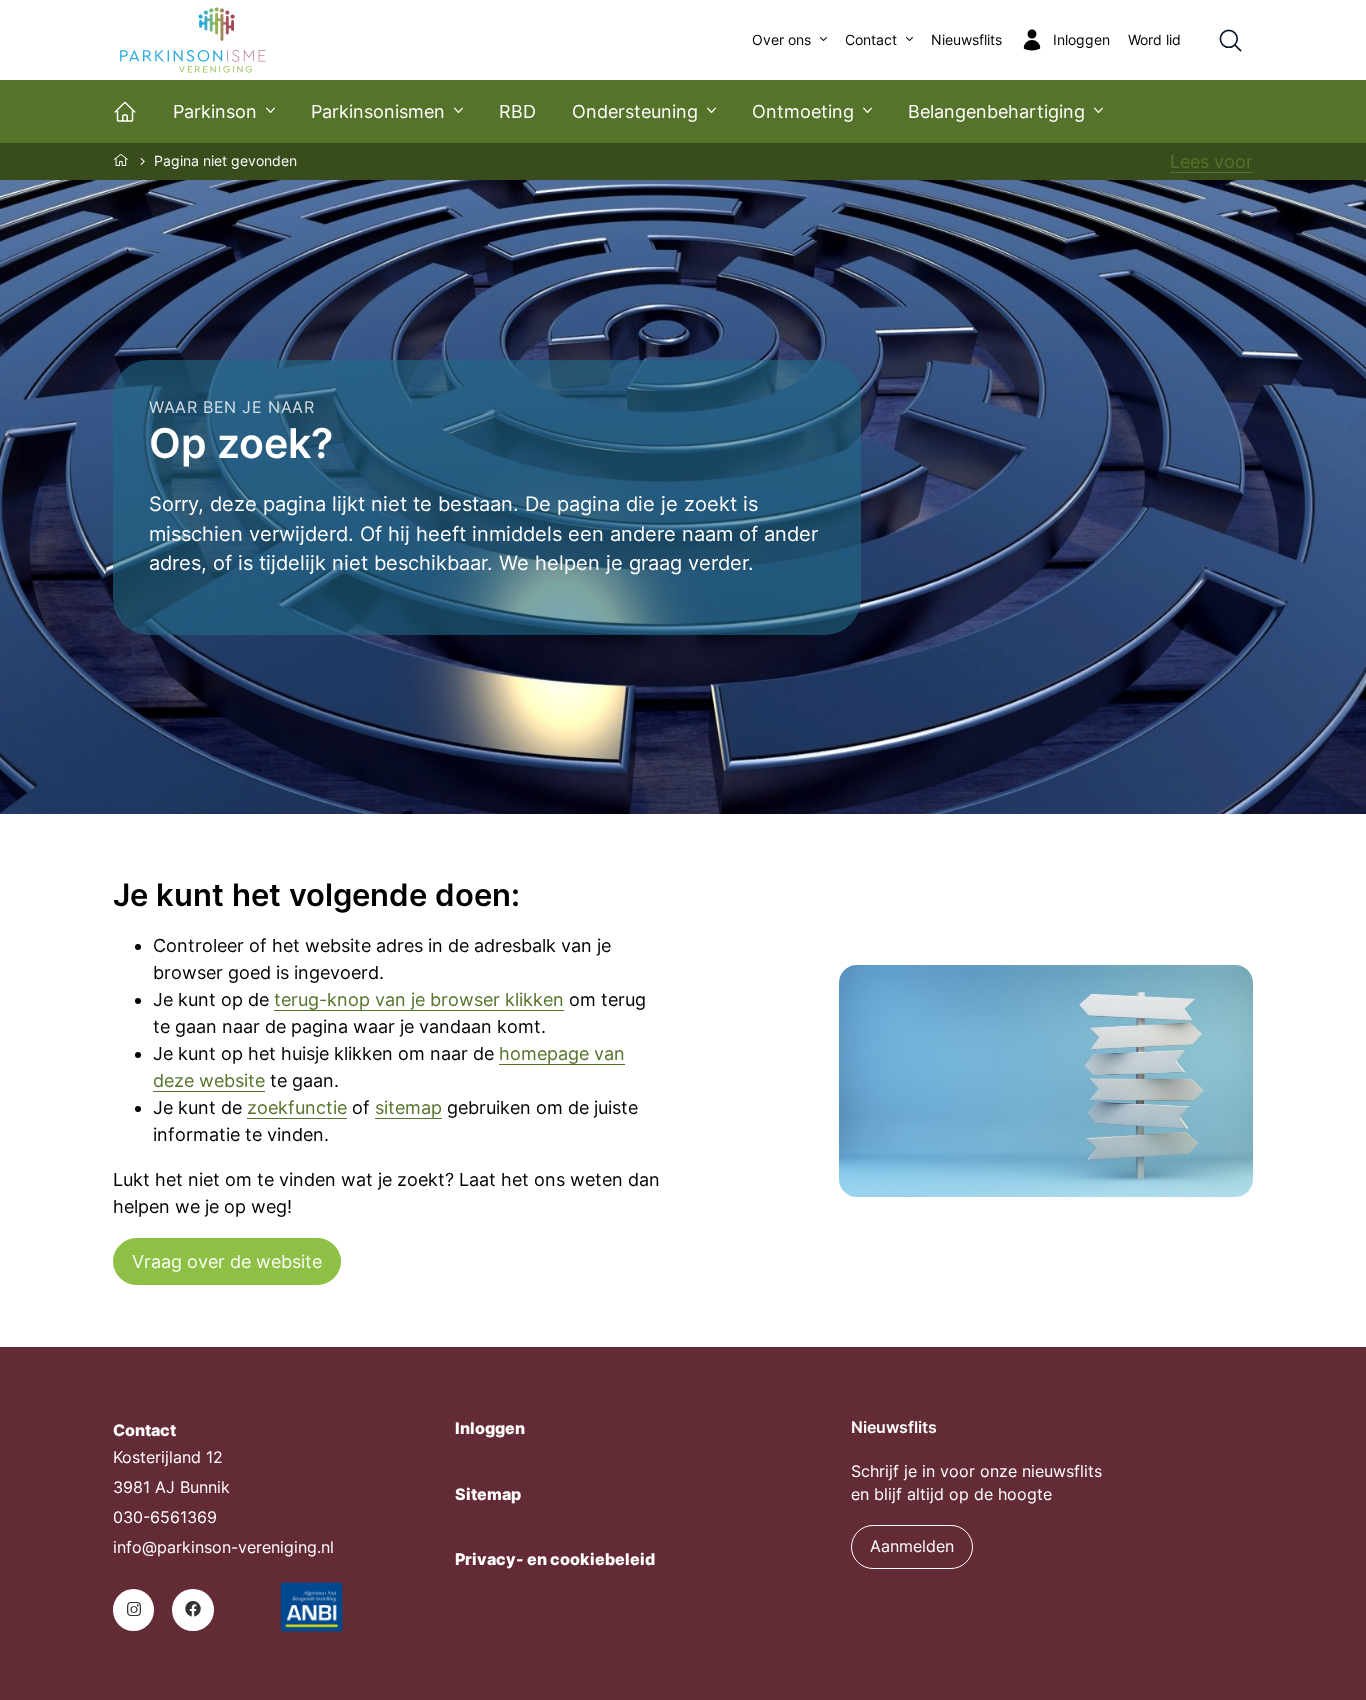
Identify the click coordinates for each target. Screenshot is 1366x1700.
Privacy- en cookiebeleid (555, 1559)
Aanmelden (912, 1546)
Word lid (1154, 40)
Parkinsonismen (378, 111)
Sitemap (488, 1494)
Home (122, 160)
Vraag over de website (227, 1261)
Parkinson (215, 111)
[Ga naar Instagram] (133, 1609)
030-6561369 (165, 1517)
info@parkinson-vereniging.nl (223, 1547)
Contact (871, 40)
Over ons (781, 40)
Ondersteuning (635, 111)
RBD (517, 111)
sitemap (408, 1107)
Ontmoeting (803, 111)
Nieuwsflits (966, 40)
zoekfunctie (297, 1107)
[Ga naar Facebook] (192, 1609)
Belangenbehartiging (996, 111)
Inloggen (490, 1428)
